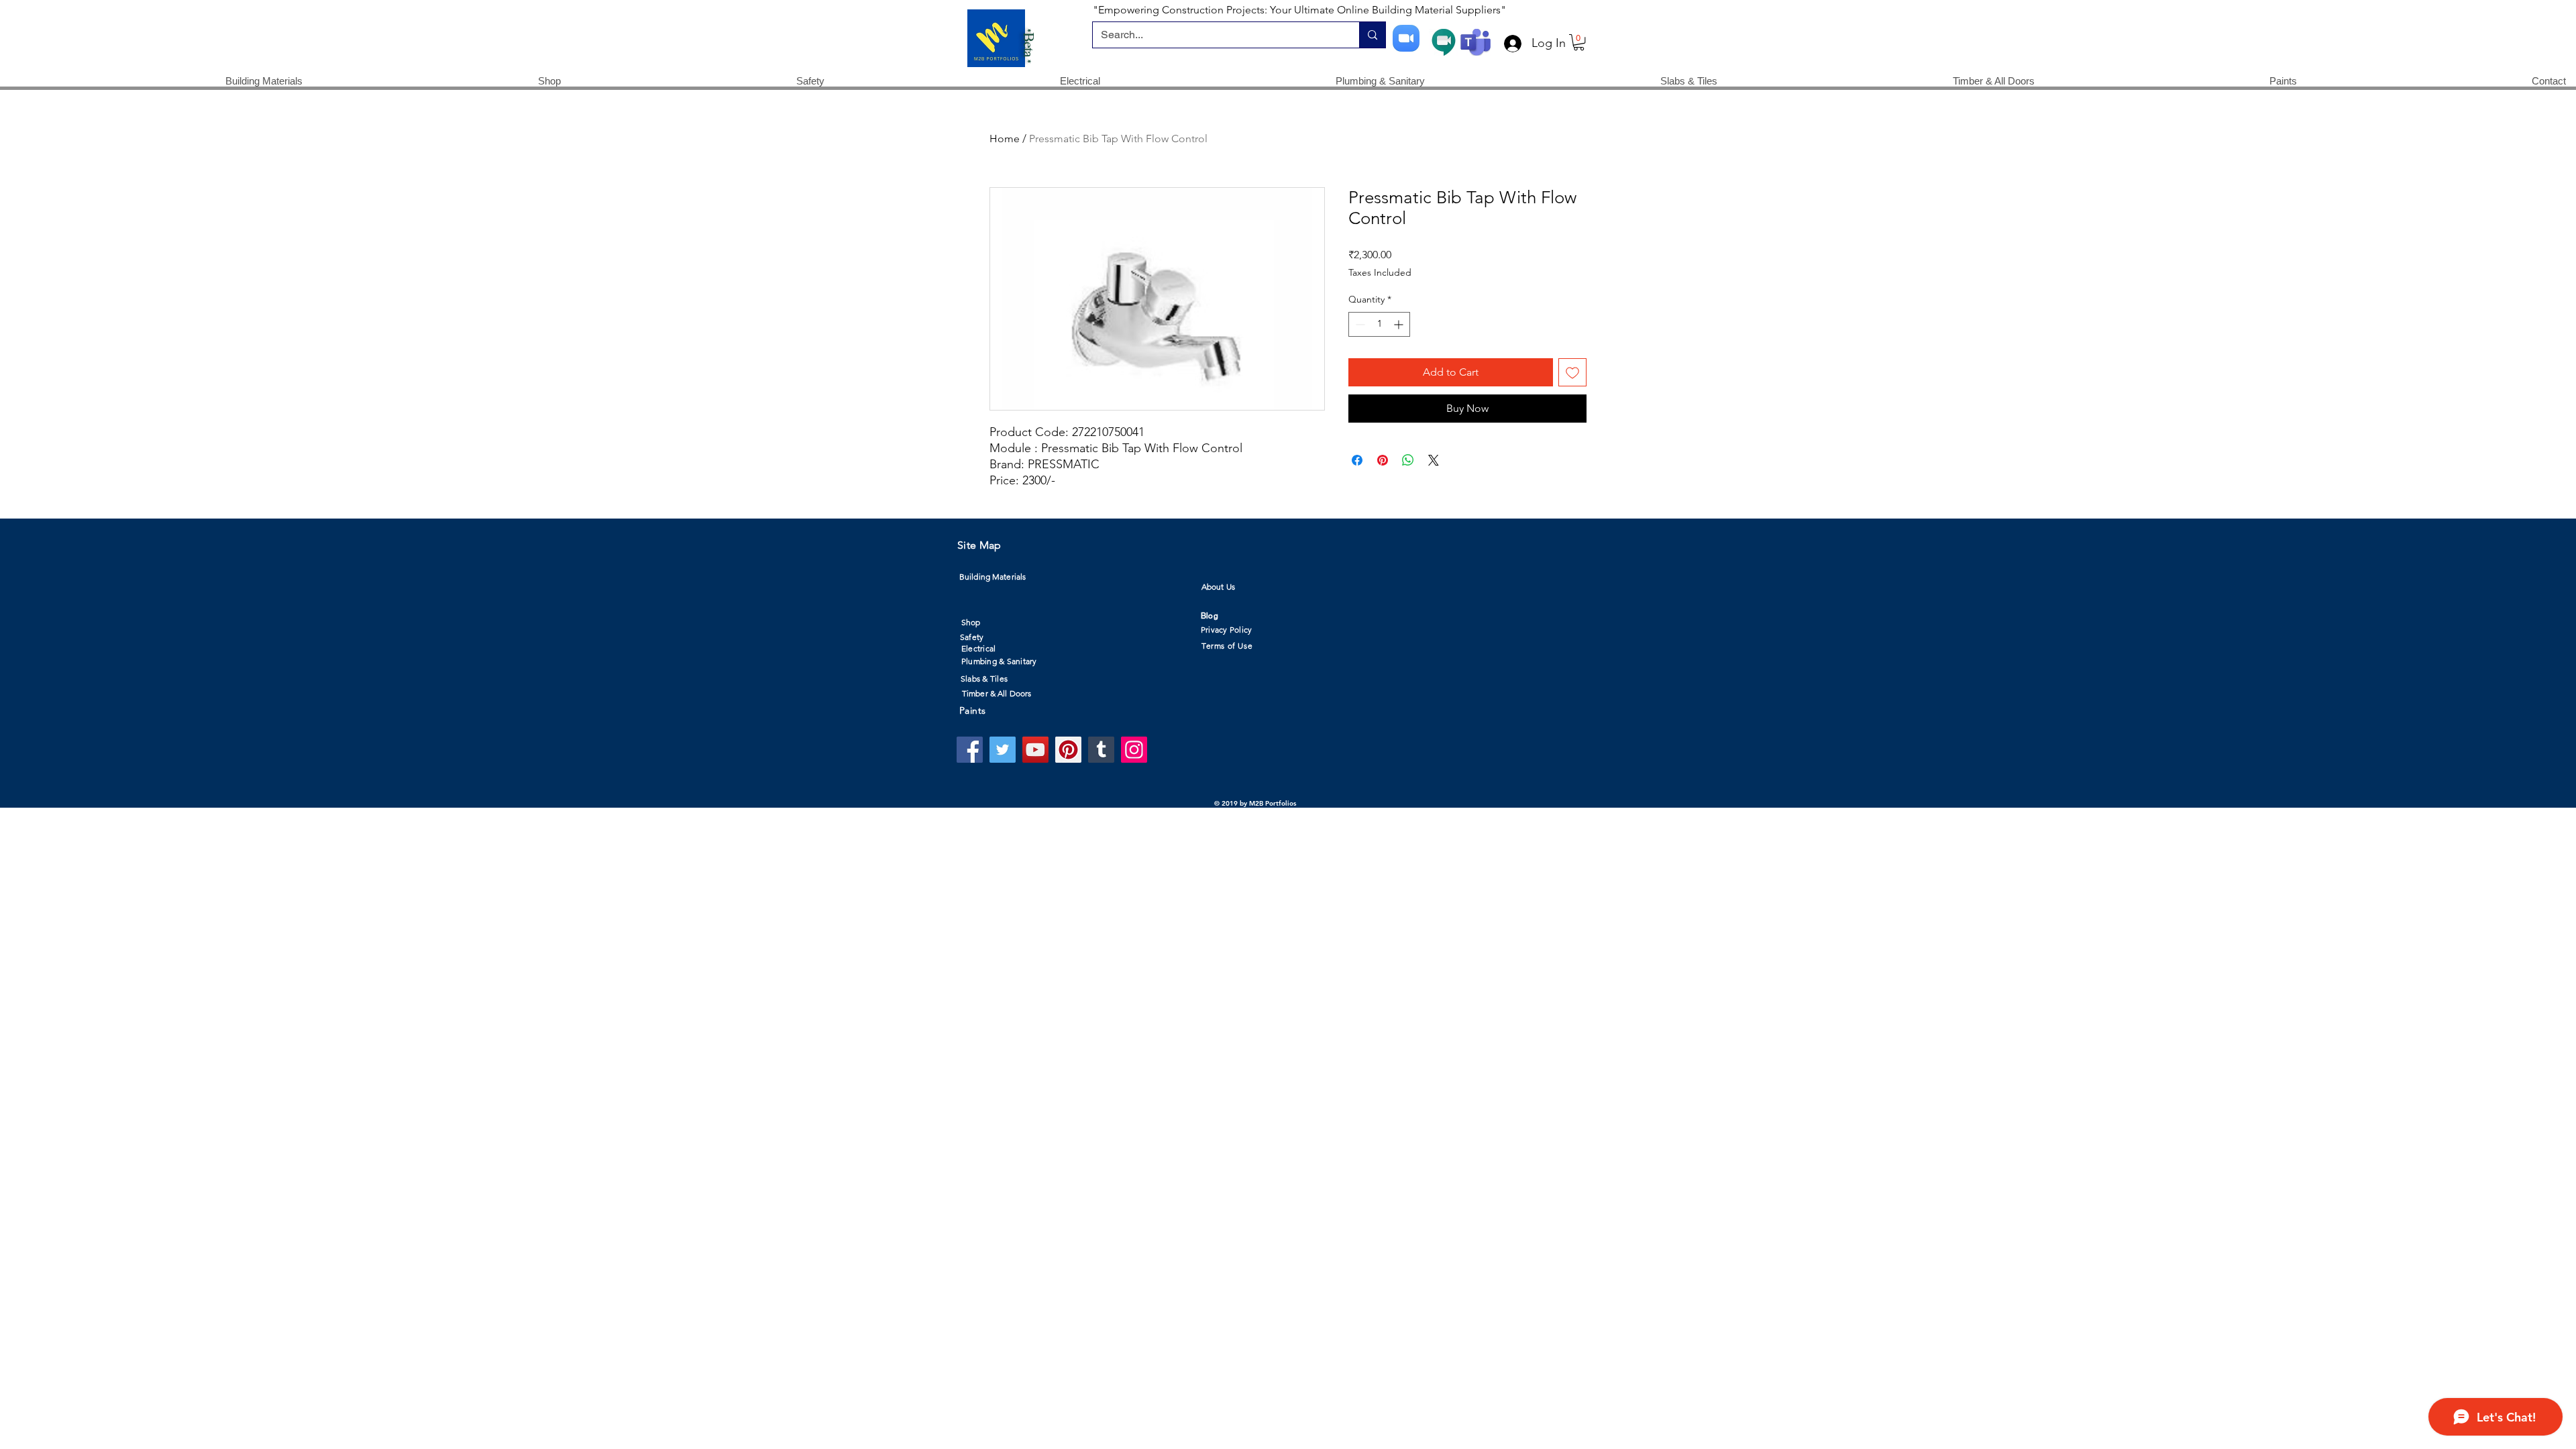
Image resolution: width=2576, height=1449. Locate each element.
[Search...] (1372, 35)
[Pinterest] (1068, 750)
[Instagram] (1134, 750)
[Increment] (1400, 324)
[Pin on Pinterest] (1383, 460)
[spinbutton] (1379, 324)
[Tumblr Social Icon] (1101, 750)
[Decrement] (1359, 324)
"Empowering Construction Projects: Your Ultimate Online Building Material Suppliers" (1299, 10)
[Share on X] (1434, 460)
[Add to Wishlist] (1572, 372)
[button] (1579, 42)
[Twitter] (1003, 750)
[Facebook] (970, 750)
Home (1005, 139)
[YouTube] (1035, 750)
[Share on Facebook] (1357, 460)
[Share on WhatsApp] (1408, 460)
